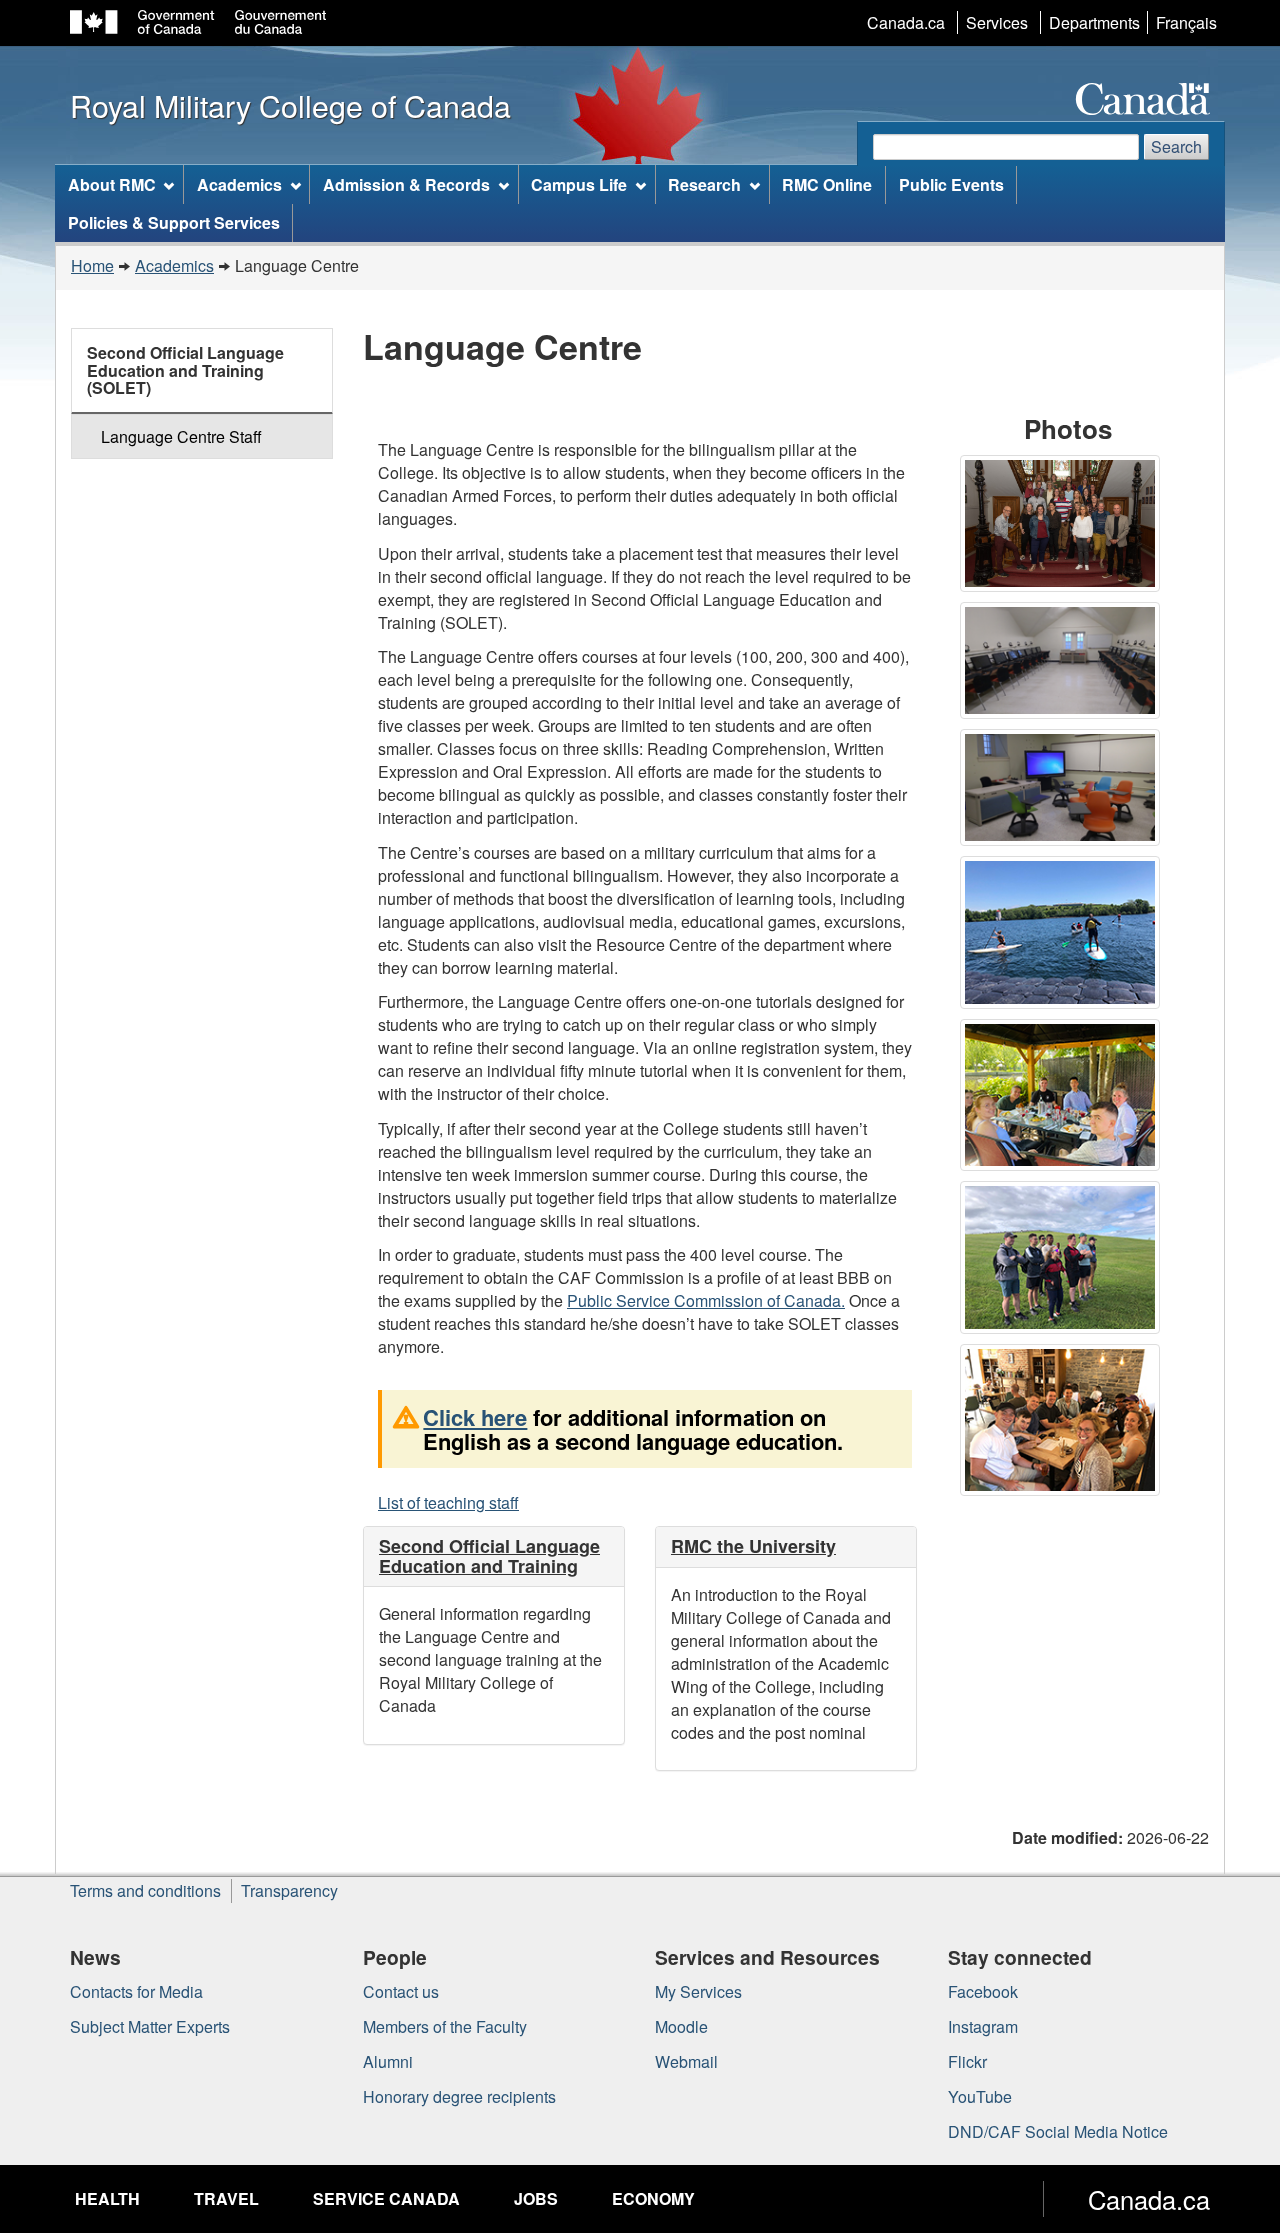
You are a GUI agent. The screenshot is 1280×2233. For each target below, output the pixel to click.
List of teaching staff (448, 1502)
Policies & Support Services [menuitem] (174, 222)
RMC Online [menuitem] (827, 184)
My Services (698, 1991)
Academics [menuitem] (239, 184)
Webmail (686, 2061)
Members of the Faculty (445, 2026)
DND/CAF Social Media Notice (1058, 2131)
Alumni (388, 2061)
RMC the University (753, 1546)
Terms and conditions (145, 1890)
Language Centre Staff (181, 436)
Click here (475, 1417)
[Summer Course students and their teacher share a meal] (1065, 1097)
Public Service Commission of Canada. (706, 1300)
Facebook (983, 1991)
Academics (174, 265)
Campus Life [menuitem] (579, 184)
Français (1186, 22)
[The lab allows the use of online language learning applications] (1065, 663)
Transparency (289, 1890)
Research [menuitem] (704, 184)
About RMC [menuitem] (112, 184)
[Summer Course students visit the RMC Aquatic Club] (1065, 935)
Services (997, 22)
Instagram (983, 2026)
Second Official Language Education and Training (489, 1556)
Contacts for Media (136, 1991)
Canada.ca (906, 22)
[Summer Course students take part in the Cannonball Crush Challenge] (1065, 1260)
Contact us (401, 1991)
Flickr (967, 2061)
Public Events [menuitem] (951, 184)
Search (1176, 146)
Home (92, 265)
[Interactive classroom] (1065, 790)
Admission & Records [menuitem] (406, 184)
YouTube (980, 2096)
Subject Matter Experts (150, 2026)
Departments (1094, 22)
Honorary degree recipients (459, 2096)
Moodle (681, 2026)
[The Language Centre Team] (1065, 526)
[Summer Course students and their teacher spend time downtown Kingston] (1065, 1422)
